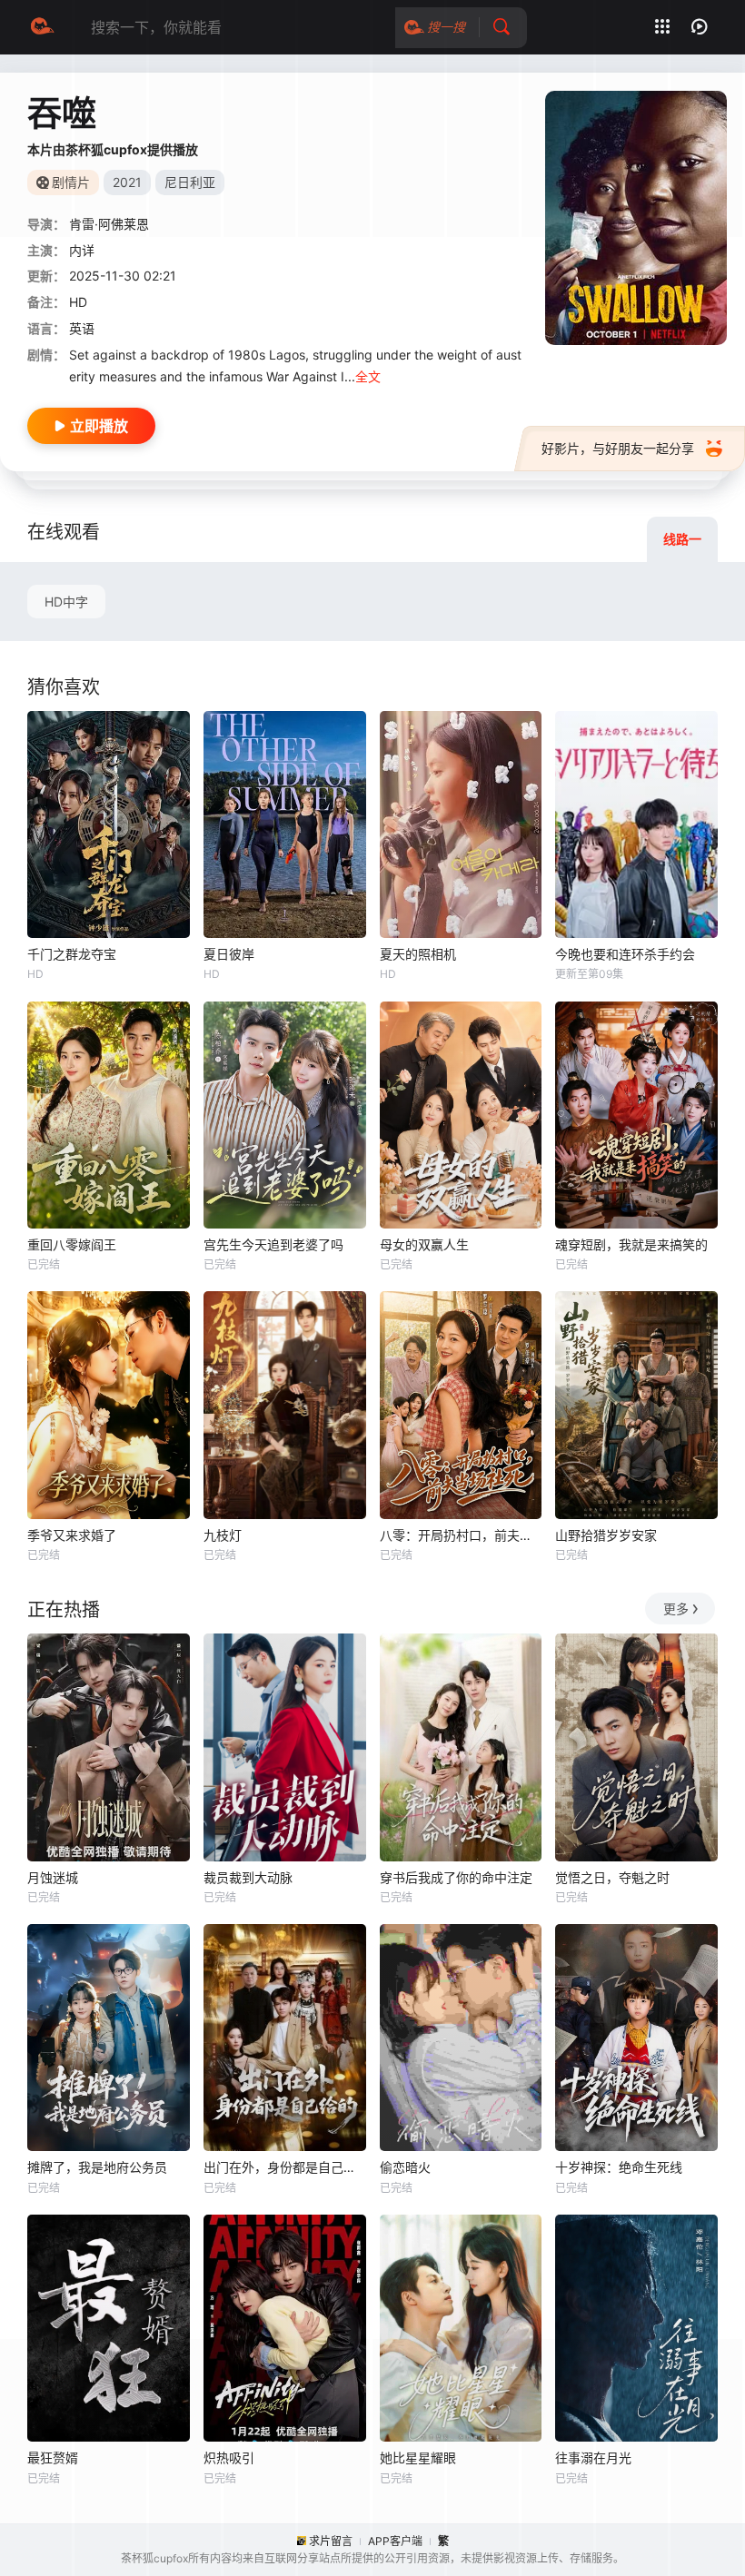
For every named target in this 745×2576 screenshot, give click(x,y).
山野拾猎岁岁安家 (606, 1535)
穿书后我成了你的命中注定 (456, 1877)
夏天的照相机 (418, 954)
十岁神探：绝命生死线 (619, 2167)
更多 (676, 1609)
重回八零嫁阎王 (72, 1244)
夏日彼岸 (229, 954)
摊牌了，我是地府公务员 (97, 2167)
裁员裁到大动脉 (248, 1877)
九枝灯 (223, 1535)
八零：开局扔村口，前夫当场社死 (461, 1535)
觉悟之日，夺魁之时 (612, 1877)
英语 (82, 328)
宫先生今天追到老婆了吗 (273, 1244)
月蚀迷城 (53, 1877)
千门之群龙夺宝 (72, 954)
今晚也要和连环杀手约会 (625, 954)
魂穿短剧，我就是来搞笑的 (631, 1244)
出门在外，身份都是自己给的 (285, 2167)
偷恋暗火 (405, 2167)
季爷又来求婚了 (72, 1535)
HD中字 (66, 602)
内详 (82, 250)
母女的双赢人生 (424, 1244)
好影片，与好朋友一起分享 (618, 448)
